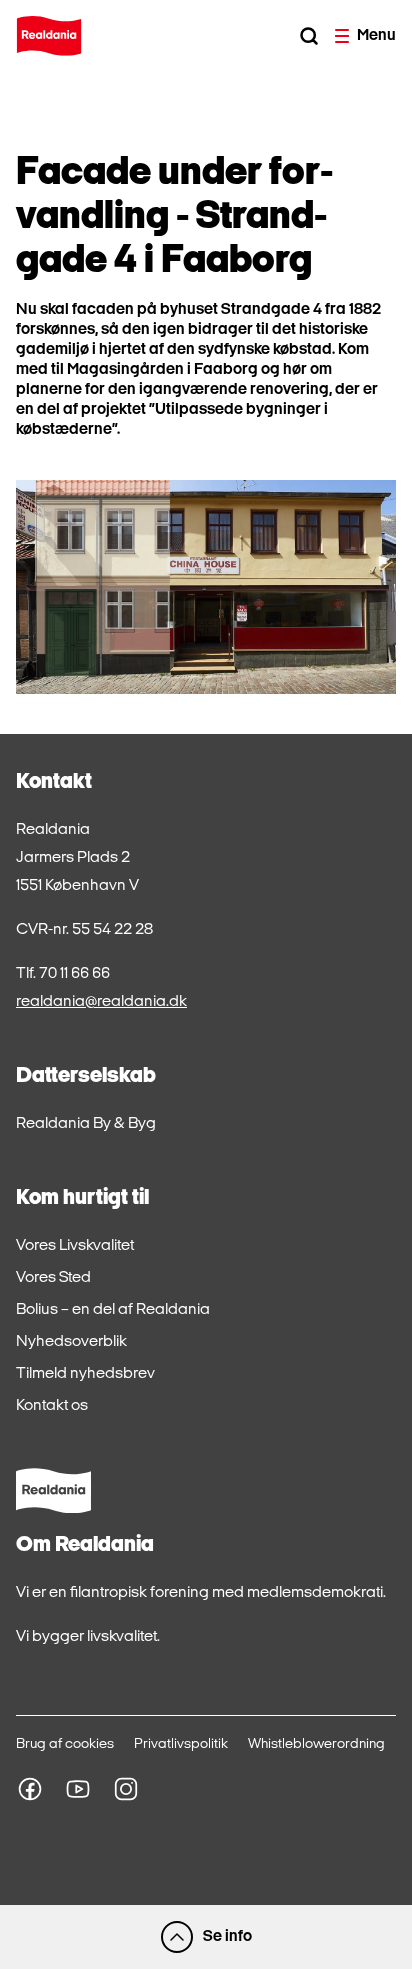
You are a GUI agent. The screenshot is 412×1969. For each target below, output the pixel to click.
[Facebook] (30, 1789)
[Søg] (309, 36)
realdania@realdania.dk (101, 1002)
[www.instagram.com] (126, 1789)
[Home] (49, 36)
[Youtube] (78, 1789)
